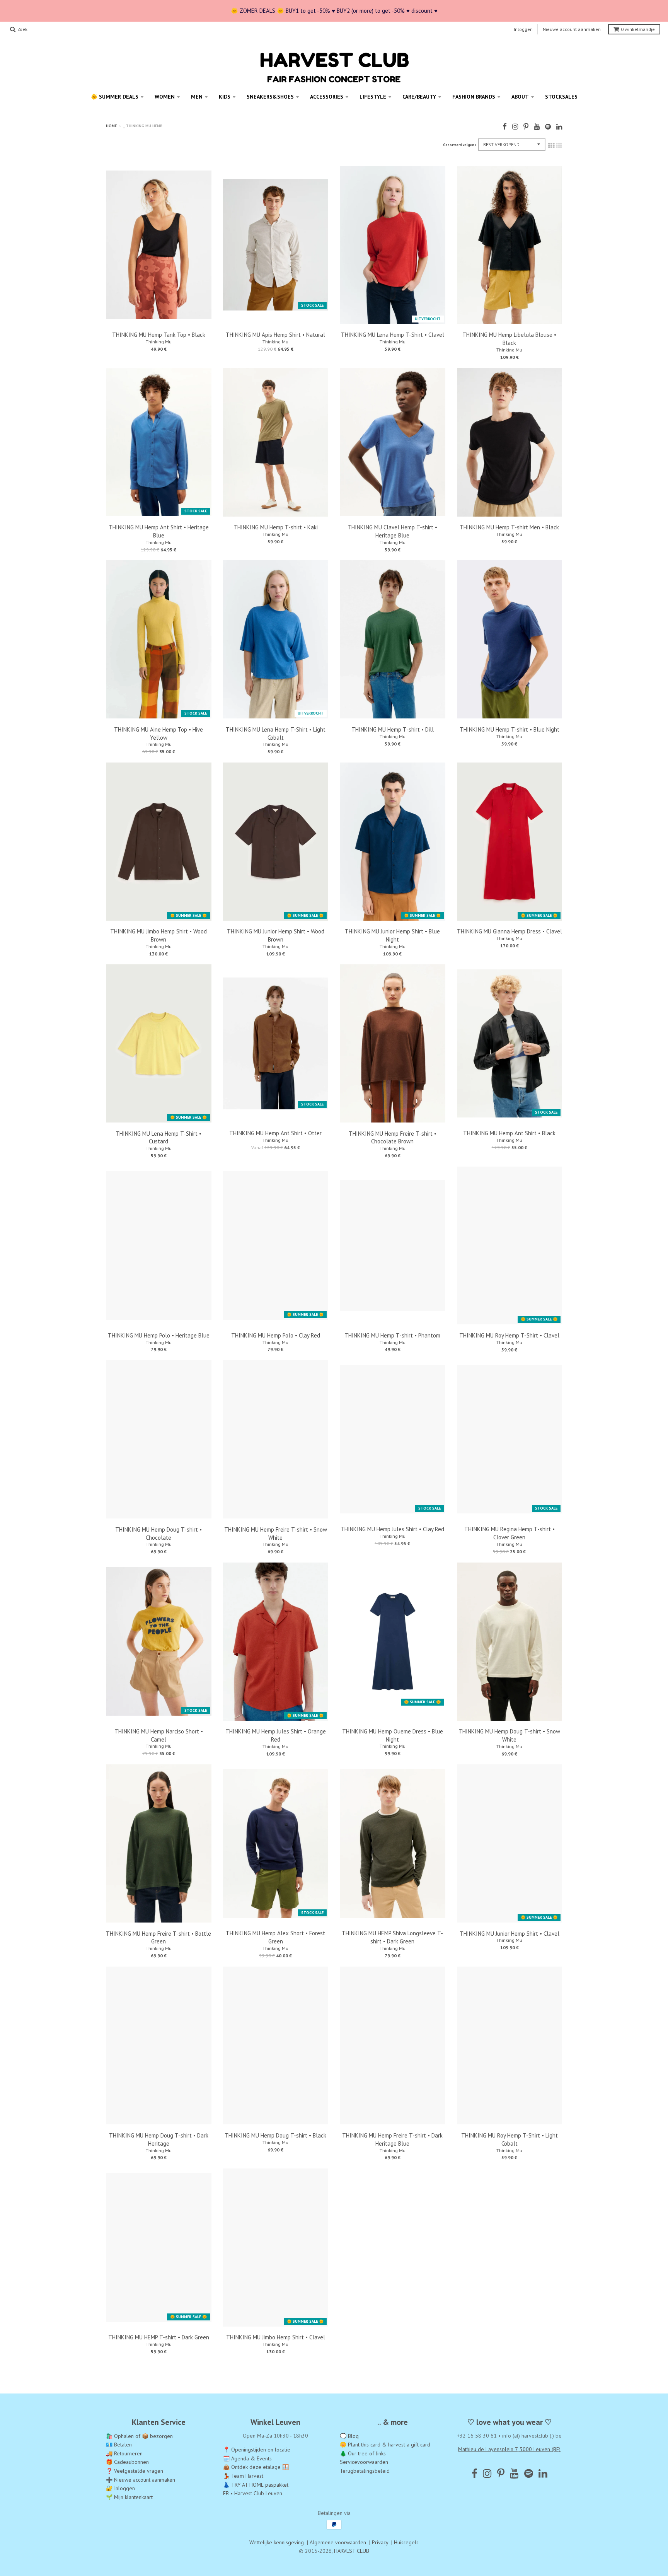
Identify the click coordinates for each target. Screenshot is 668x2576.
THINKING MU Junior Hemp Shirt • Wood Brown (276, 935)
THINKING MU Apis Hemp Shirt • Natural (275, 335)
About (520, 97)
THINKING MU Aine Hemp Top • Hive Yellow (158, 734)
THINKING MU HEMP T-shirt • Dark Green (159, 2337)
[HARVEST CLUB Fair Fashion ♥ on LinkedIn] (559, 127)
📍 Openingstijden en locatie (257, 2450)
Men (197, 97)
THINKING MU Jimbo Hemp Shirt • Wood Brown (158, 935)
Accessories (327, 97)
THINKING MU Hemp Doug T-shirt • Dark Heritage (159, 2139)
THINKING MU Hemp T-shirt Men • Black (509, 527)
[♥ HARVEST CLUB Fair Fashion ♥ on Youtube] (537, 127)
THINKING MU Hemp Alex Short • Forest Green (275, 1937)
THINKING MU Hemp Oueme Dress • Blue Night (393, 1735)
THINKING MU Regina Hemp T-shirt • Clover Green (510, 1533)
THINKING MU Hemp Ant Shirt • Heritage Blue (159, 531)
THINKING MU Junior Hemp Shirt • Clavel (510, 1934)
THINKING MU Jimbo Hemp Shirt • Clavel (276, 2337)
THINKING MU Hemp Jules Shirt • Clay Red (392, 1529)
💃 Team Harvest (243, 2476)
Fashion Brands (474, 97)
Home (111, 126)
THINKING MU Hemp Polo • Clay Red (276, 1335)
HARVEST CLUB (352, 2551)
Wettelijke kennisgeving (277, 2542)
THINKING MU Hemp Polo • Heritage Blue (159, 1335)
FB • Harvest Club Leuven (253, 2493)
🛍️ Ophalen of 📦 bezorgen (139, 2436)
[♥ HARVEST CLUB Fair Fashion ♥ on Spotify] (548, 127)
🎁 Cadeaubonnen (127, 2462)
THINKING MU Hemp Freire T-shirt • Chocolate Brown (393, 1138)
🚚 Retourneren (124, 2453)
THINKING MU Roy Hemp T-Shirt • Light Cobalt (510, 2139)
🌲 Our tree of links (363, 2453)
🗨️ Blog (349, 2436)
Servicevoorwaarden (364, 2462)
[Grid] (551, 145)
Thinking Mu (159, 342)
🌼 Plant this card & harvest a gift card (385, 2445)
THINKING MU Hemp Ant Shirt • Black (509, 1133)
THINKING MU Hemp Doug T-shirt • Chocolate (158, 1534)
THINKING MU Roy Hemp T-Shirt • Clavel (509, 1335)
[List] (559, 145)
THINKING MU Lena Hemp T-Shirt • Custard (158, 1138)
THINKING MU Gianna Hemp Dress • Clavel (510, 931)
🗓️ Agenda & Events (247, 2458)
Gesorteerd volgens (460, 145)
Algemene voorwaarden (338, 2542)
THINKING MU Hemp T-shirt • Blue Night (510, 729)
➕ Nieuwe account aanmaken (141, 2480)
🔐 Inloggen (120, 2488)
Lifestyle (373, 97)
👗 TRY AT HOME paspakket (256, 2485)
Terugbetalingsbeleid (365, 2471)
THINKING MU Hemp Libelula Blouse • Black (509, 339)
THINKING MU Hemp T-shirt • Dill (393, 729)
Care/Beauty (419, 97)
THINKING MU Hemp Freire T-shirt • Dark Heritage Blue (392, 2139)
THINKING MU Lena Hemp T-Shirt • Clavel (393, 335)
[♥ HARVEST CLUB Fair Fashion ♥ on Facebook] (505, 127)
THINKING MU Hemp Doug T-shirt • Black (275, 2135)
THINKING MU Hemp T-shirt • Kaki (276, 527)
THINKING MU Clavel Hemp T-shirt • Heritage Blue (392, 531)
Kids (225, 97)
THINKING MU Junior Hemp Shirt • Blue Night (392, 935)
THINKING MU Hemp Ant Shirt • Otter (275, 1133)
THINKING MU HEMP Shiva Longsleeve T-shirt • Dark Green (392, 1937)
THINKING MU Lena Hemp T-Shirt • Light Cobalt (276, 734)
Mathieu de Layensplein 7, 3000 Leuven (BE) (509, 2449)
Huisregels (406, 2542)
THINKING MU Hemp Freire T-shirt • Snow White (276, 1534)
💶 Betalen (119, 2445)
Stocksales (561, 97)
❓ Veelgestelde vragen (135, 2471)
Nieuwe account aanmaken (572, 29)
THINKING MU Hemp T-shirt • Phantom (392, 1335)
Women (165, 97)
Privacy (380, 2542)
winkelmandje (638, 29)
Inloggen (523, 29)
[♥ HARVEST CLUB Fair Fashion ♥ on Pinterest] (526, 127)
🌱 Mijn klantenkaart (129, 2497)
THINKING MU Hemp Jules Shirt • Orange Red (276, 1735)
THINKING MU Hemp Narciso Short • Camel (159, 1735)
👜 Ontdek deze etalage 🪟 (256, 2467)
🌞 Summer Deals (115, 97)
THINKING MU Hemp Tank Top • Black (159, 335)
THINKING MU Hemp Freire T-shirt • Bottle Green (158, 1938)
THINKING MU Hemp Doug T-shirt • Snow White (509, 1735)
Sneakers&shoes (270, 97)
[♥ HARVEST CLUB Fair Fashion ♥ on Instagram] (515, 127)
